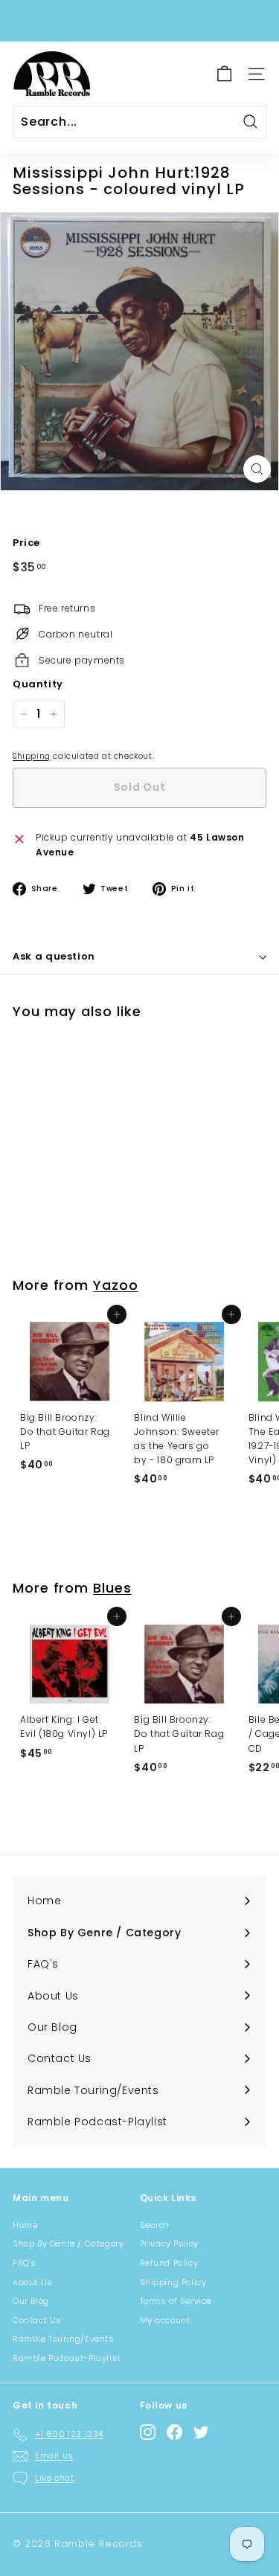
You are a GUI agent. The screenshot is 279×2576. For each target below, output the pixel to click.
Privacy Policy (169, 2243)
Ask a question (54, 956)
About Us (33, 2282)
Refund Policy (169, 2263)
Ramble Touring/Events (64, 2339)
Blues (112, 1588)
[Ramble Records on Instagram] (148, 2432)
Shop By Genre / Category (68, 2243)
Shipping (32, 756)
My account (165, 2320)
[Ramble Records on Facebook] (174, 2432)
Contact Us (37, 2320)
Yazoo (116, 1285)
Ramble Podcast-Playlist (67, 2358)
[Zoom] (257, 469)
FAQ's (25, 2263)
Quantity (38, 684)
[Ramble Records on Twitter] (201, 2432)
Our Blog (31, 2301)
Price (26, 543)
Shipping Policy (173, 2282)
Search (155, 2225)
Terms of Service (176, 2301)
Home (25, 2225)
